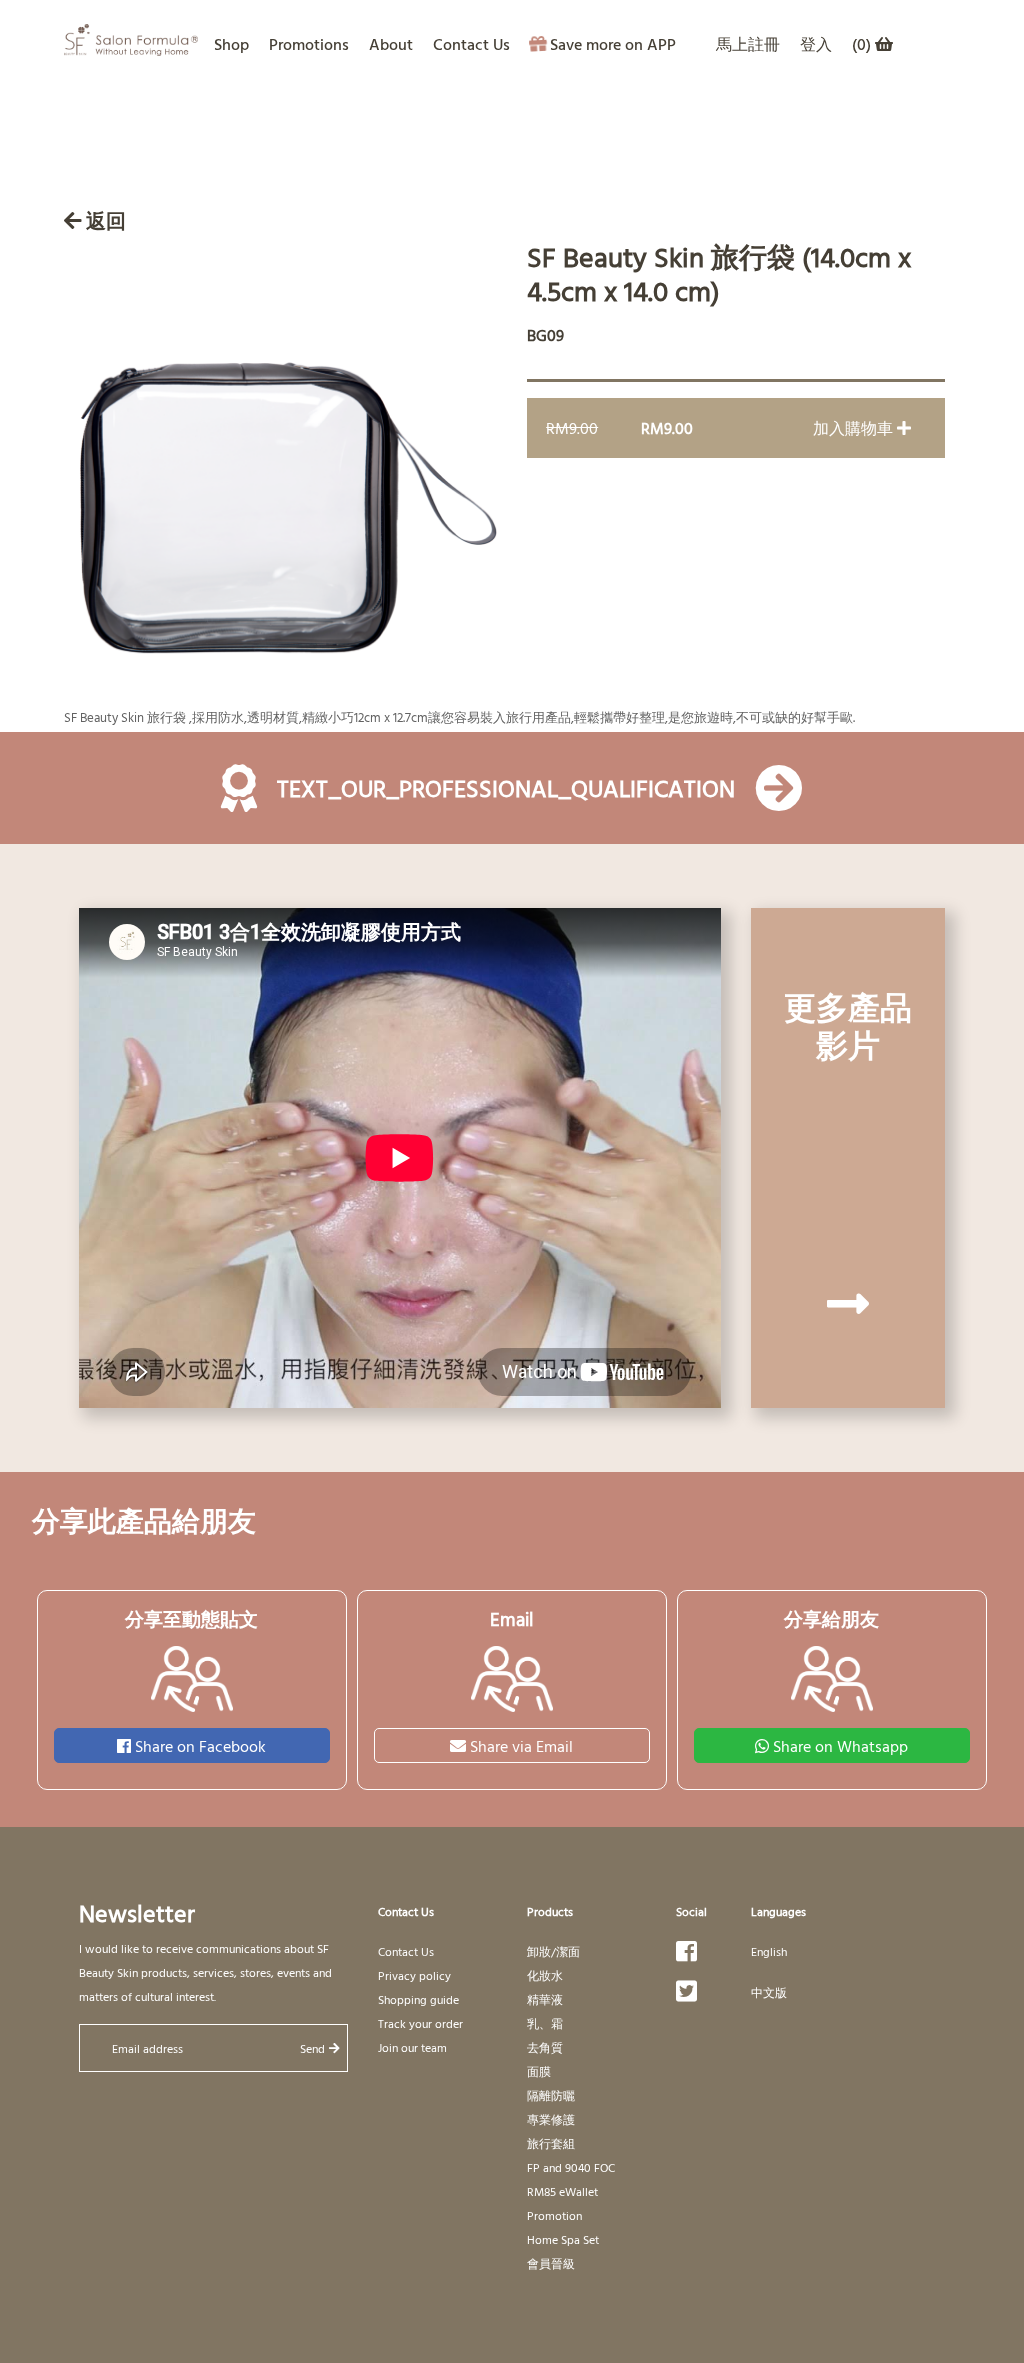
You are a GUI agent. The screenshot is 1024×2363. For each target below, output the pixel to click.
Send (312, 2048)
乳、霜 (545, 2023)
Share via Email (521, 1746)
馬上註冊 (748, 44)
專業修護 (551, 2119)
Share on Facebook (200, 1746)
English (769, 1951)
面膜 (539, 2071)
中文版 (769, 1992)
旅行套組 (551, 2143)
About (391, 44)
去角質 (545, 2047)
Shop (231, 44)
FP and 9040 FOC (571, 2167)
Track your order (420, 2023)
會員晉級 (551, 2263)
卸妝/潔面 (553, 1951)
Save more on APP (613, 44)
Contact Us (471, 44)
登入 (816, 44)
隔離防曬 (551, 2095)
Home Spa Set (563, 2239)
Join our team (412, 2047)
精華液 (545, 1999)
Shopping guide (418, 1999)
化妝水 (545, 1975)
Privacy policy (414, 1975)
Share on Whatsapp (840, 1746)
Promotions (309, 44)
